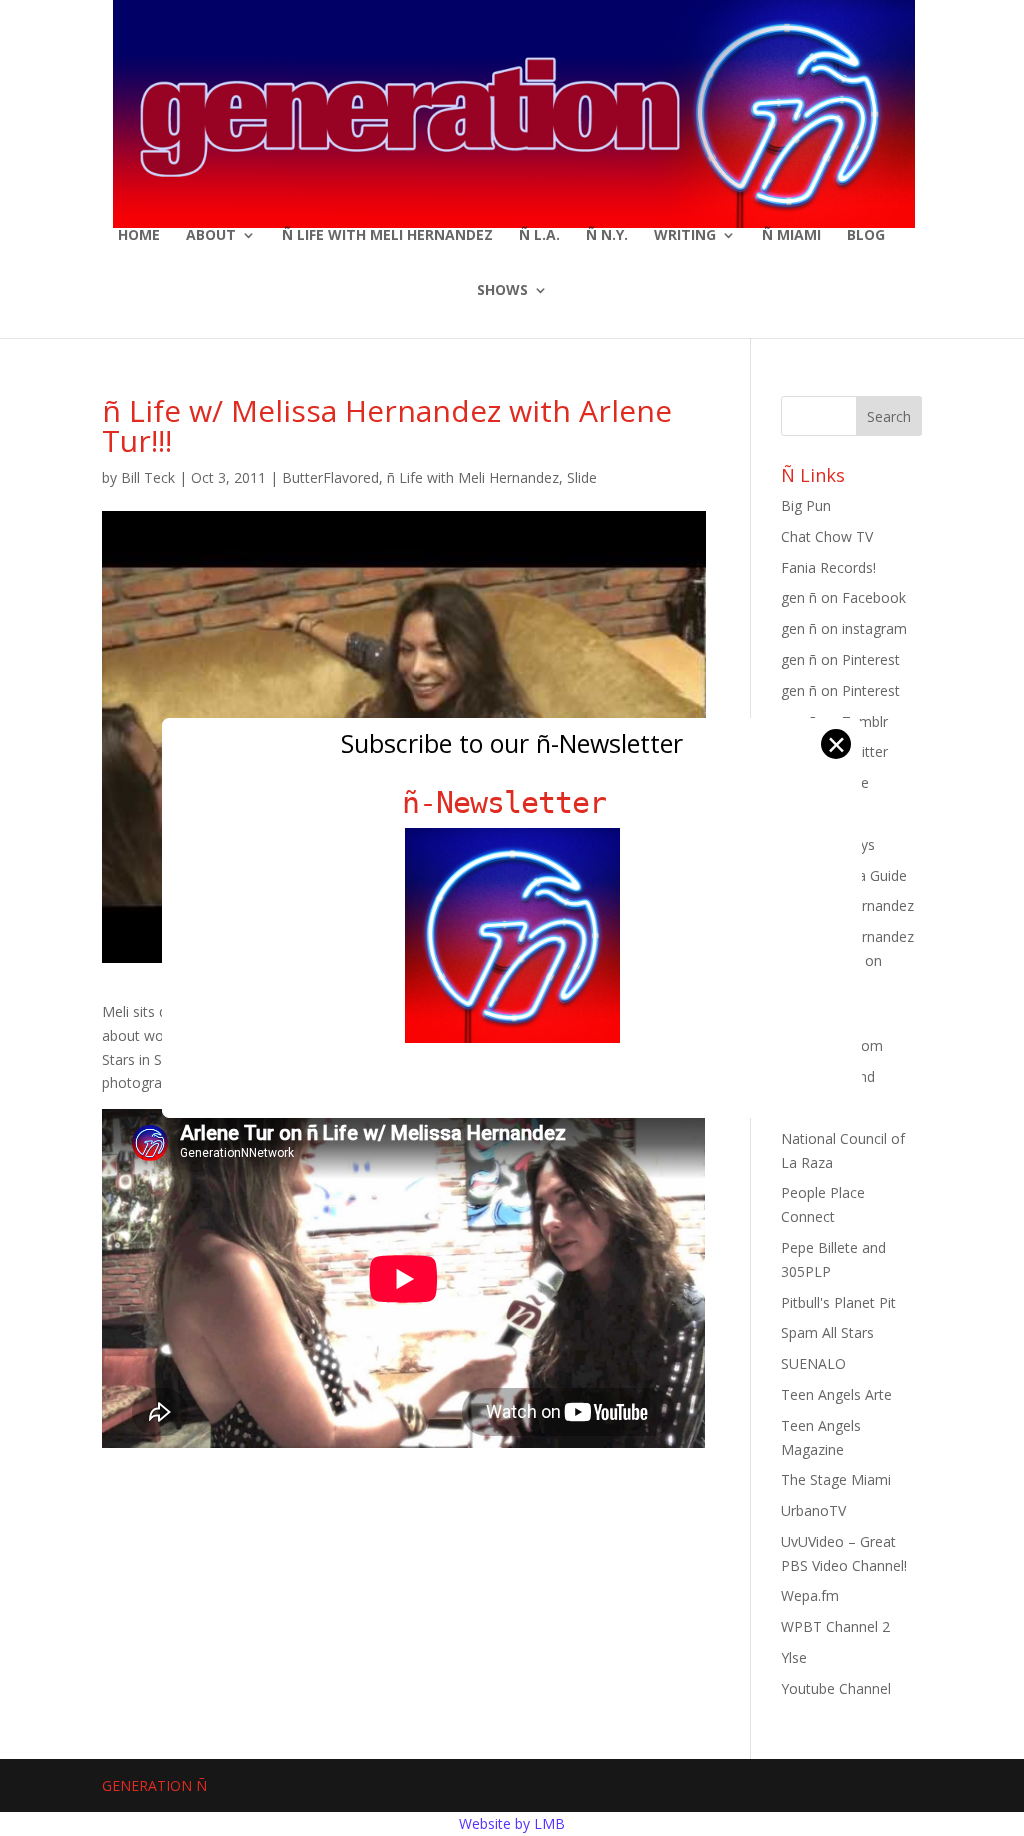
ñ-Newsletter (512, 802)
